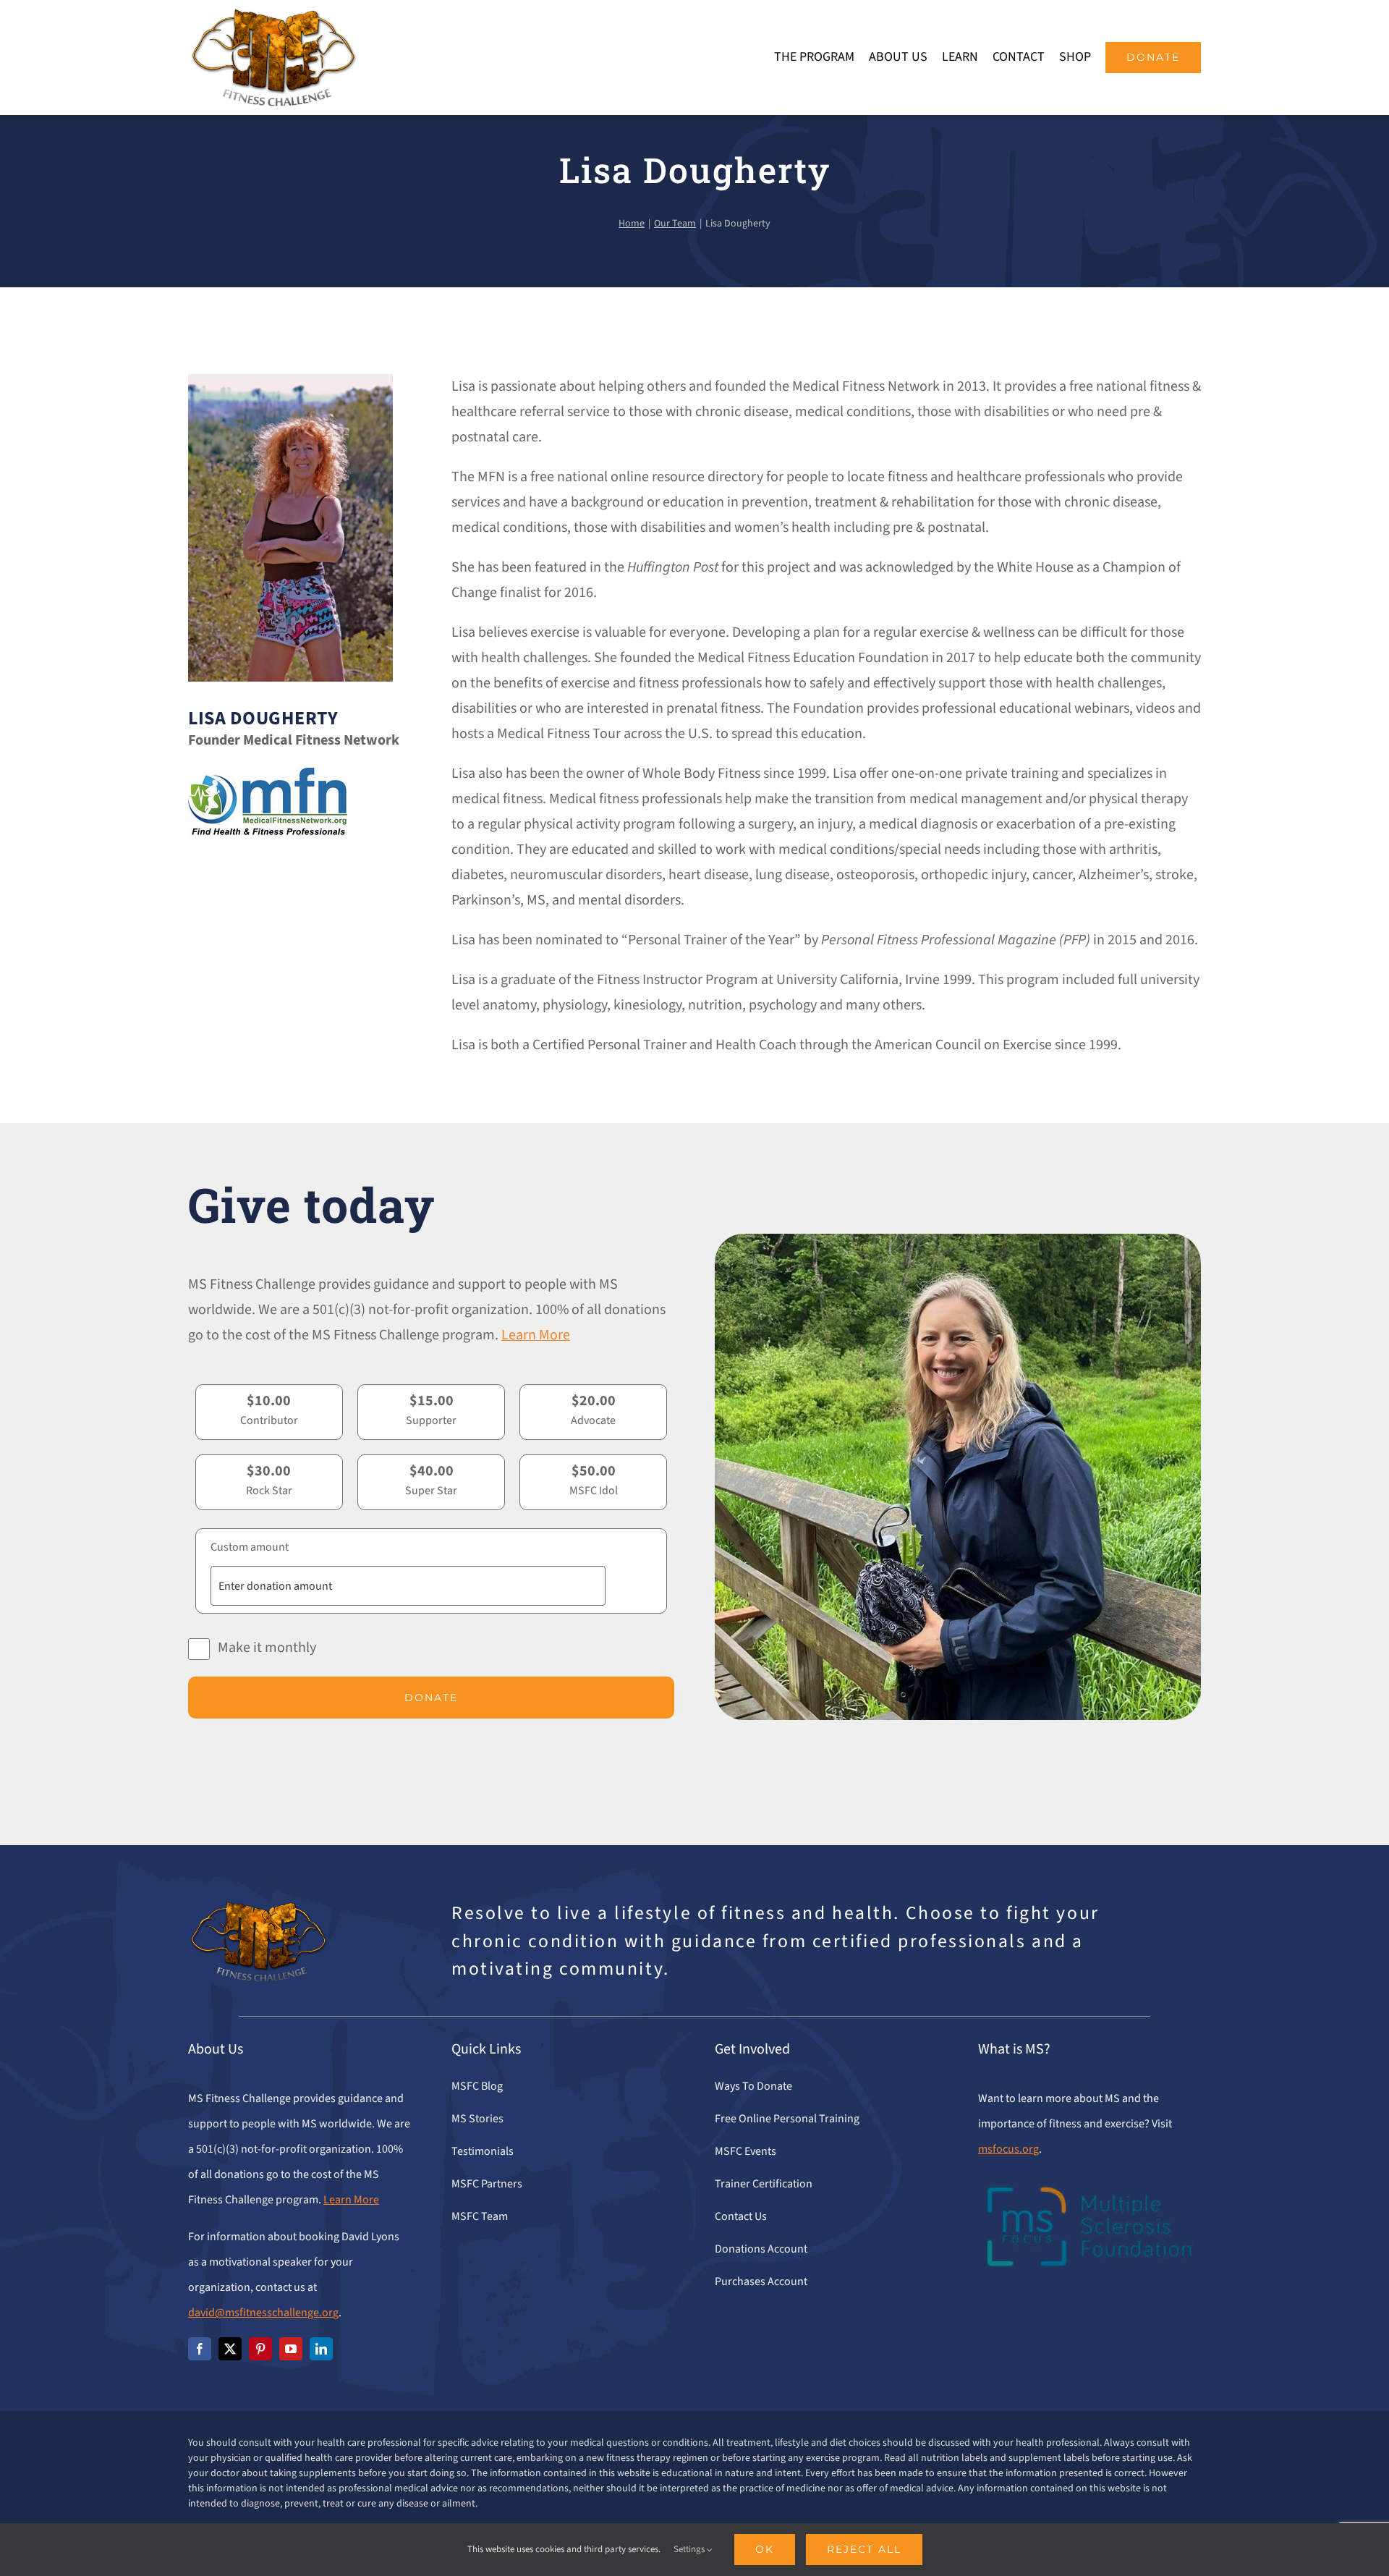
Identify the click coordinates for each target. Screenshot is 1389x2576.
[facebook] (200, 2349)
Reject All (864, 2549)
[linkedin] (321, 2349)
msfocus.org (1008, 2149)
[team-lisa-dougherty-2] (290, 381)
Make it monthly (267, 1648)
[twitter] (230, 2349)
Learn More (536, 1335)
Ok (765, 2549)
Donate (431, 1698)
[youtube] (291, 2349)
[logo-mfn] (268, 775)
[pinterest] (260, 2349)
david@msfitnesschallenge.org (263, 2313)
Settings (690, 2549)
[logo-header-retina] (273, 14)
